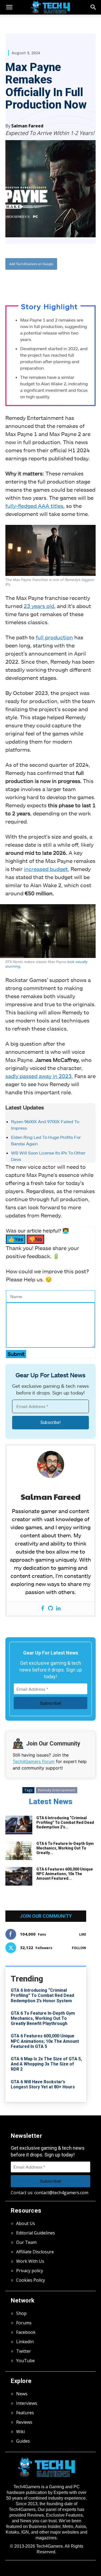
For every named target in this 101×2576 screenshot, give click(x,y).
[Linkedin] (58, 1608)
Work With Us (30, 2261)
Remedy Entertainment (57, 1790)
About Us (26, 2223)
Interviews (27, 2403)
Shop (21, 2313)
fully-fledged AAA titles (34, 506)
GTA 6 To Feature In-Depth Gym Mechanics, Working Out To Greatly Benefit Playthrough (43, 2018)
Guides (23, 2441)
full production (54, 637)
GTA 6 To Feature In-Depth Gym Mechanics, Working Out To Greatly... (65, 1848)
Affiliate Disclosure (35, 2252)
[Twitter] (40, 282)
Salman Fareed (27, 126)
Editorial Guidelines (36, 2233)
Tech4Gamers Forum (34, 1761)
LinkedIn (25, 2342)
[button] (93, 7)
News (22, 2394)
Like (83, 1934)
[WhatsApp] (53, 282)
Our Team (26, 2242)
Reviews (24, 2422)
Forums (24, 2323)
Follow (79, 1948)
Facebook (26, 2332)
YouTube (25, 2361)
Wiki (20, 2432)
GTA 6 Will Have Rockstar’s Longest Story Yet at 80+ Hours (43, 2084)
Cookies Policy (31, 2280)
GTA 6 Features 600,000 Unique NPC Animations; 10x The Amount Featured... (65, 1874)
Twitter (24, 2351)
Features (25, 2413)
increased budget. (47, 869)
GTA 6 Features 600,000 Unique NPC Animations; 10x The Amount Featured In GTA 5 (45, 2041)
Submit (16, 1354)
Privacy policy (30, 2271)
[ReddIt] (65, 282)
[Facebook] (28, 282)
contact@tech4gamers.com (61, 2193)
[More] (78, 282)
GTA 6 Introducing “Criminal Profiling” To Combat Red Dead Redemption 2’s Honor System (42, 1995)
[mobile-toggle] (9, 7)
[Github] (50, 1608)
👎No (35, 1239)
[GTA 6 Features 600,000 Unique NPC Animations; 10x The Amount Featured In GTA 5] (19, 1876)
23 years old (39, 606)
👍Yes (16, 1239)
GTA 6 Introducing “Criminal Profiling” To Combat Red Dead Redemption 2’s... (65, 1822)
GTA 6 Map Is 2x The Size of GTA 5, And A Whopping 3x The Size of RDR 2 (46, 2064)
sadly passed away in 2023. (39, 1076)
